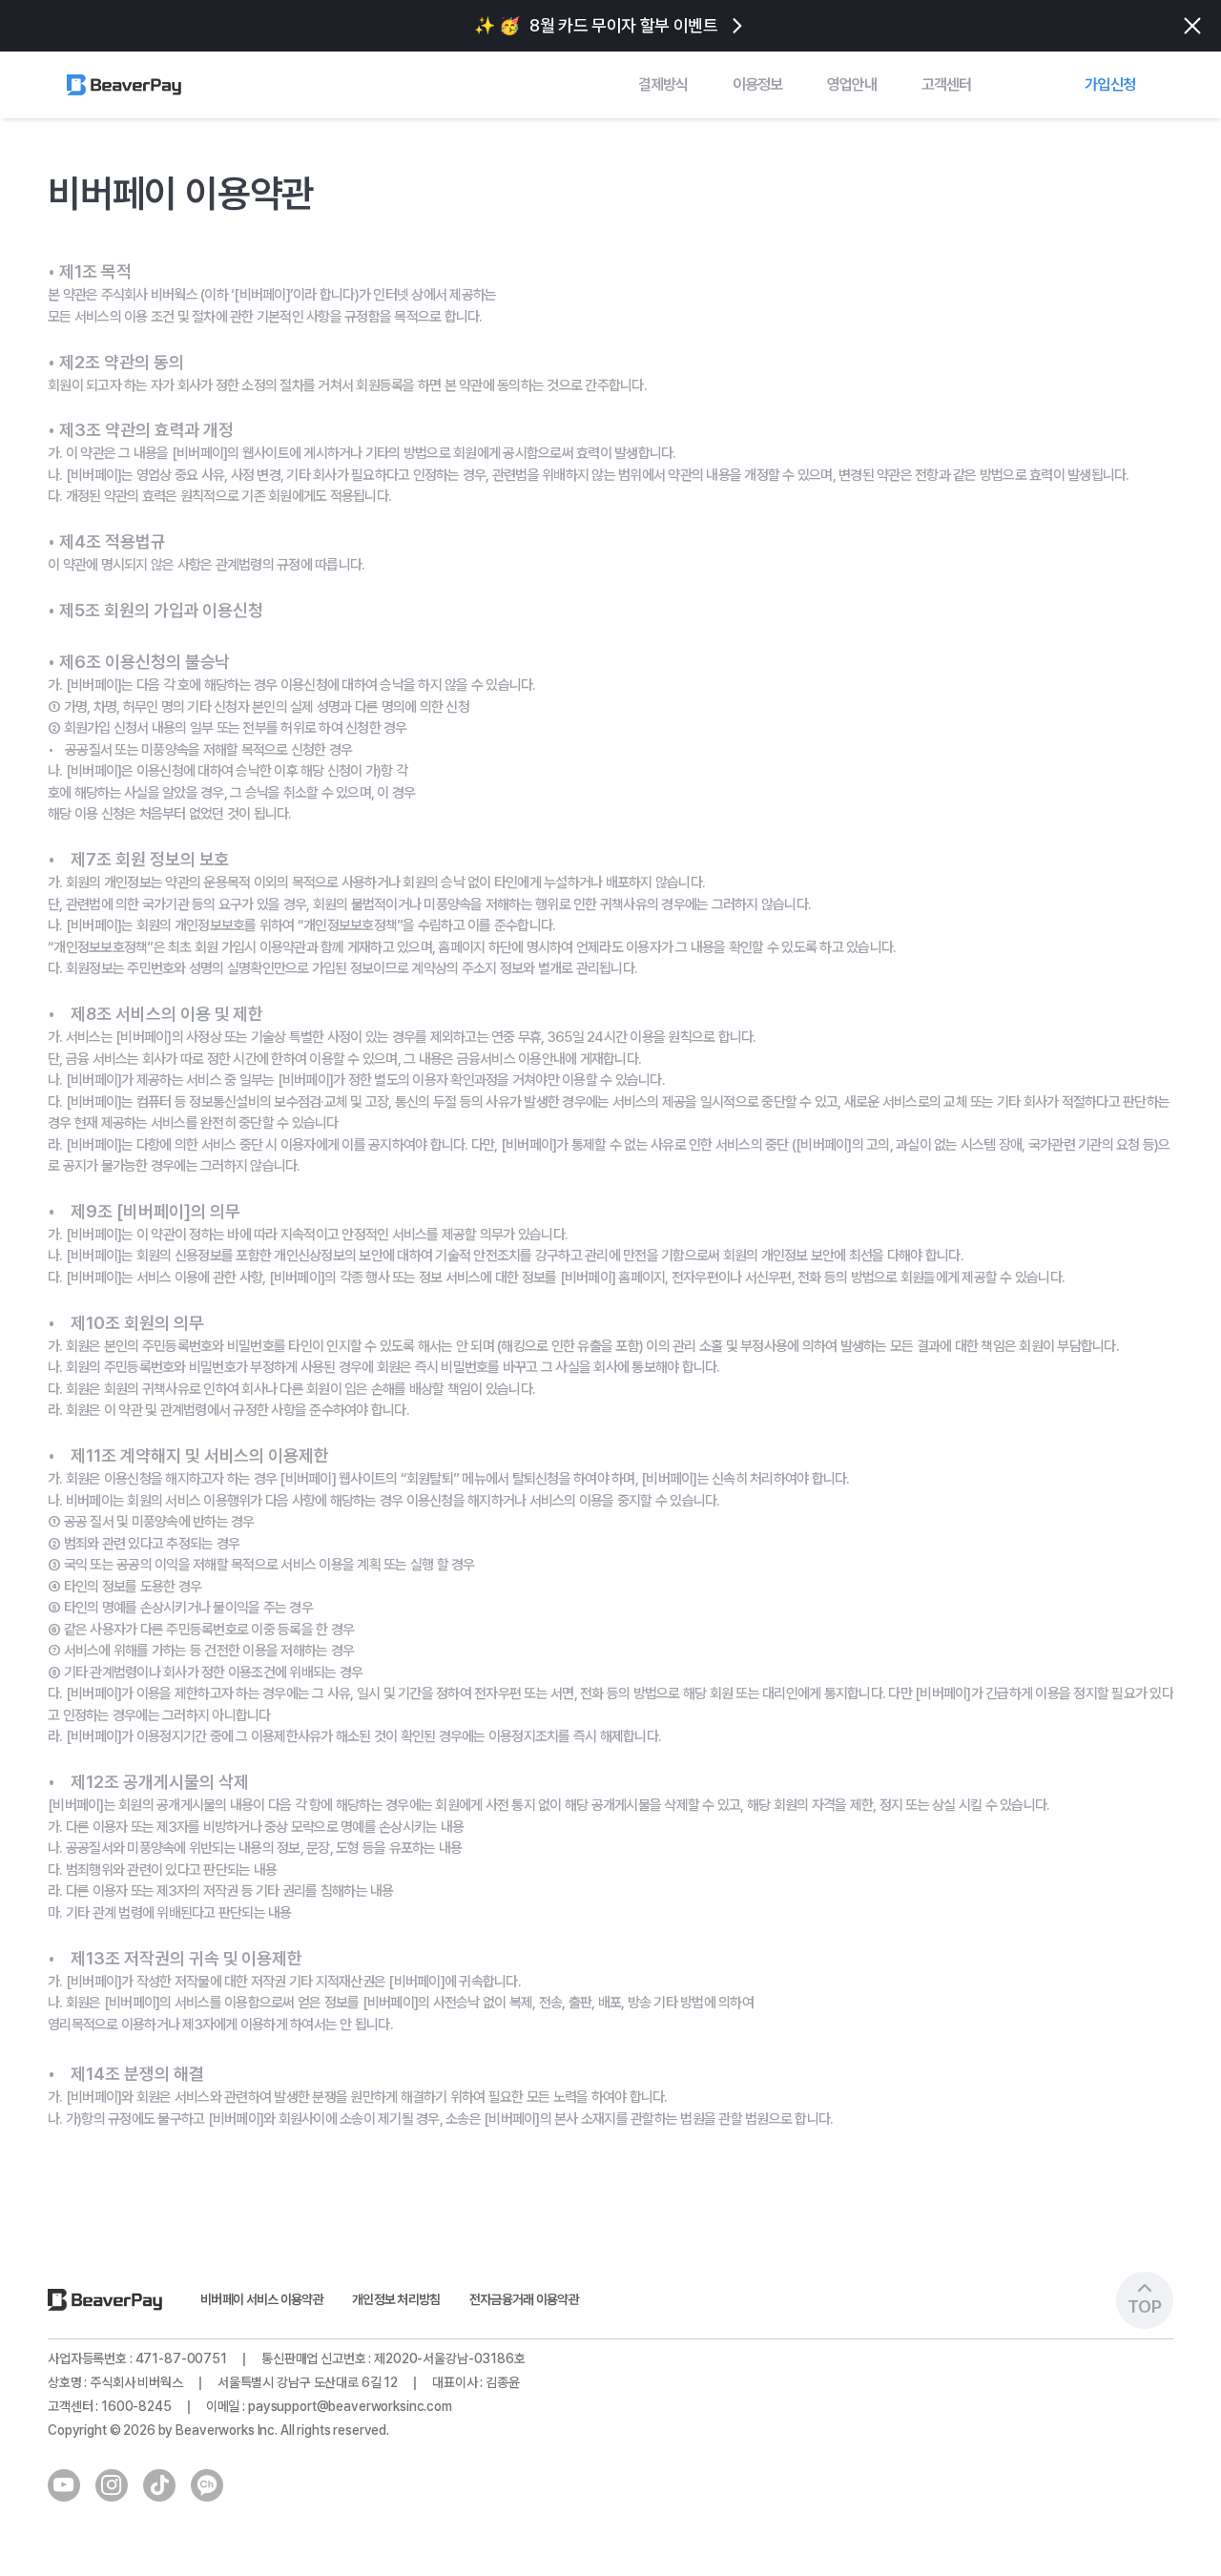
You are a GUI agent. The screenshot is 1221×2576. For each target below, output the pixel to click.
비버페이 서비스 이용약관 (262, 2299)
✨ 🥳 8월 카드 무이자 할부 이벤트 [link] (596, 25)
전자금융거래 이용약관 (524, 2299)
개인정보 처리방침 (396, 2299)
